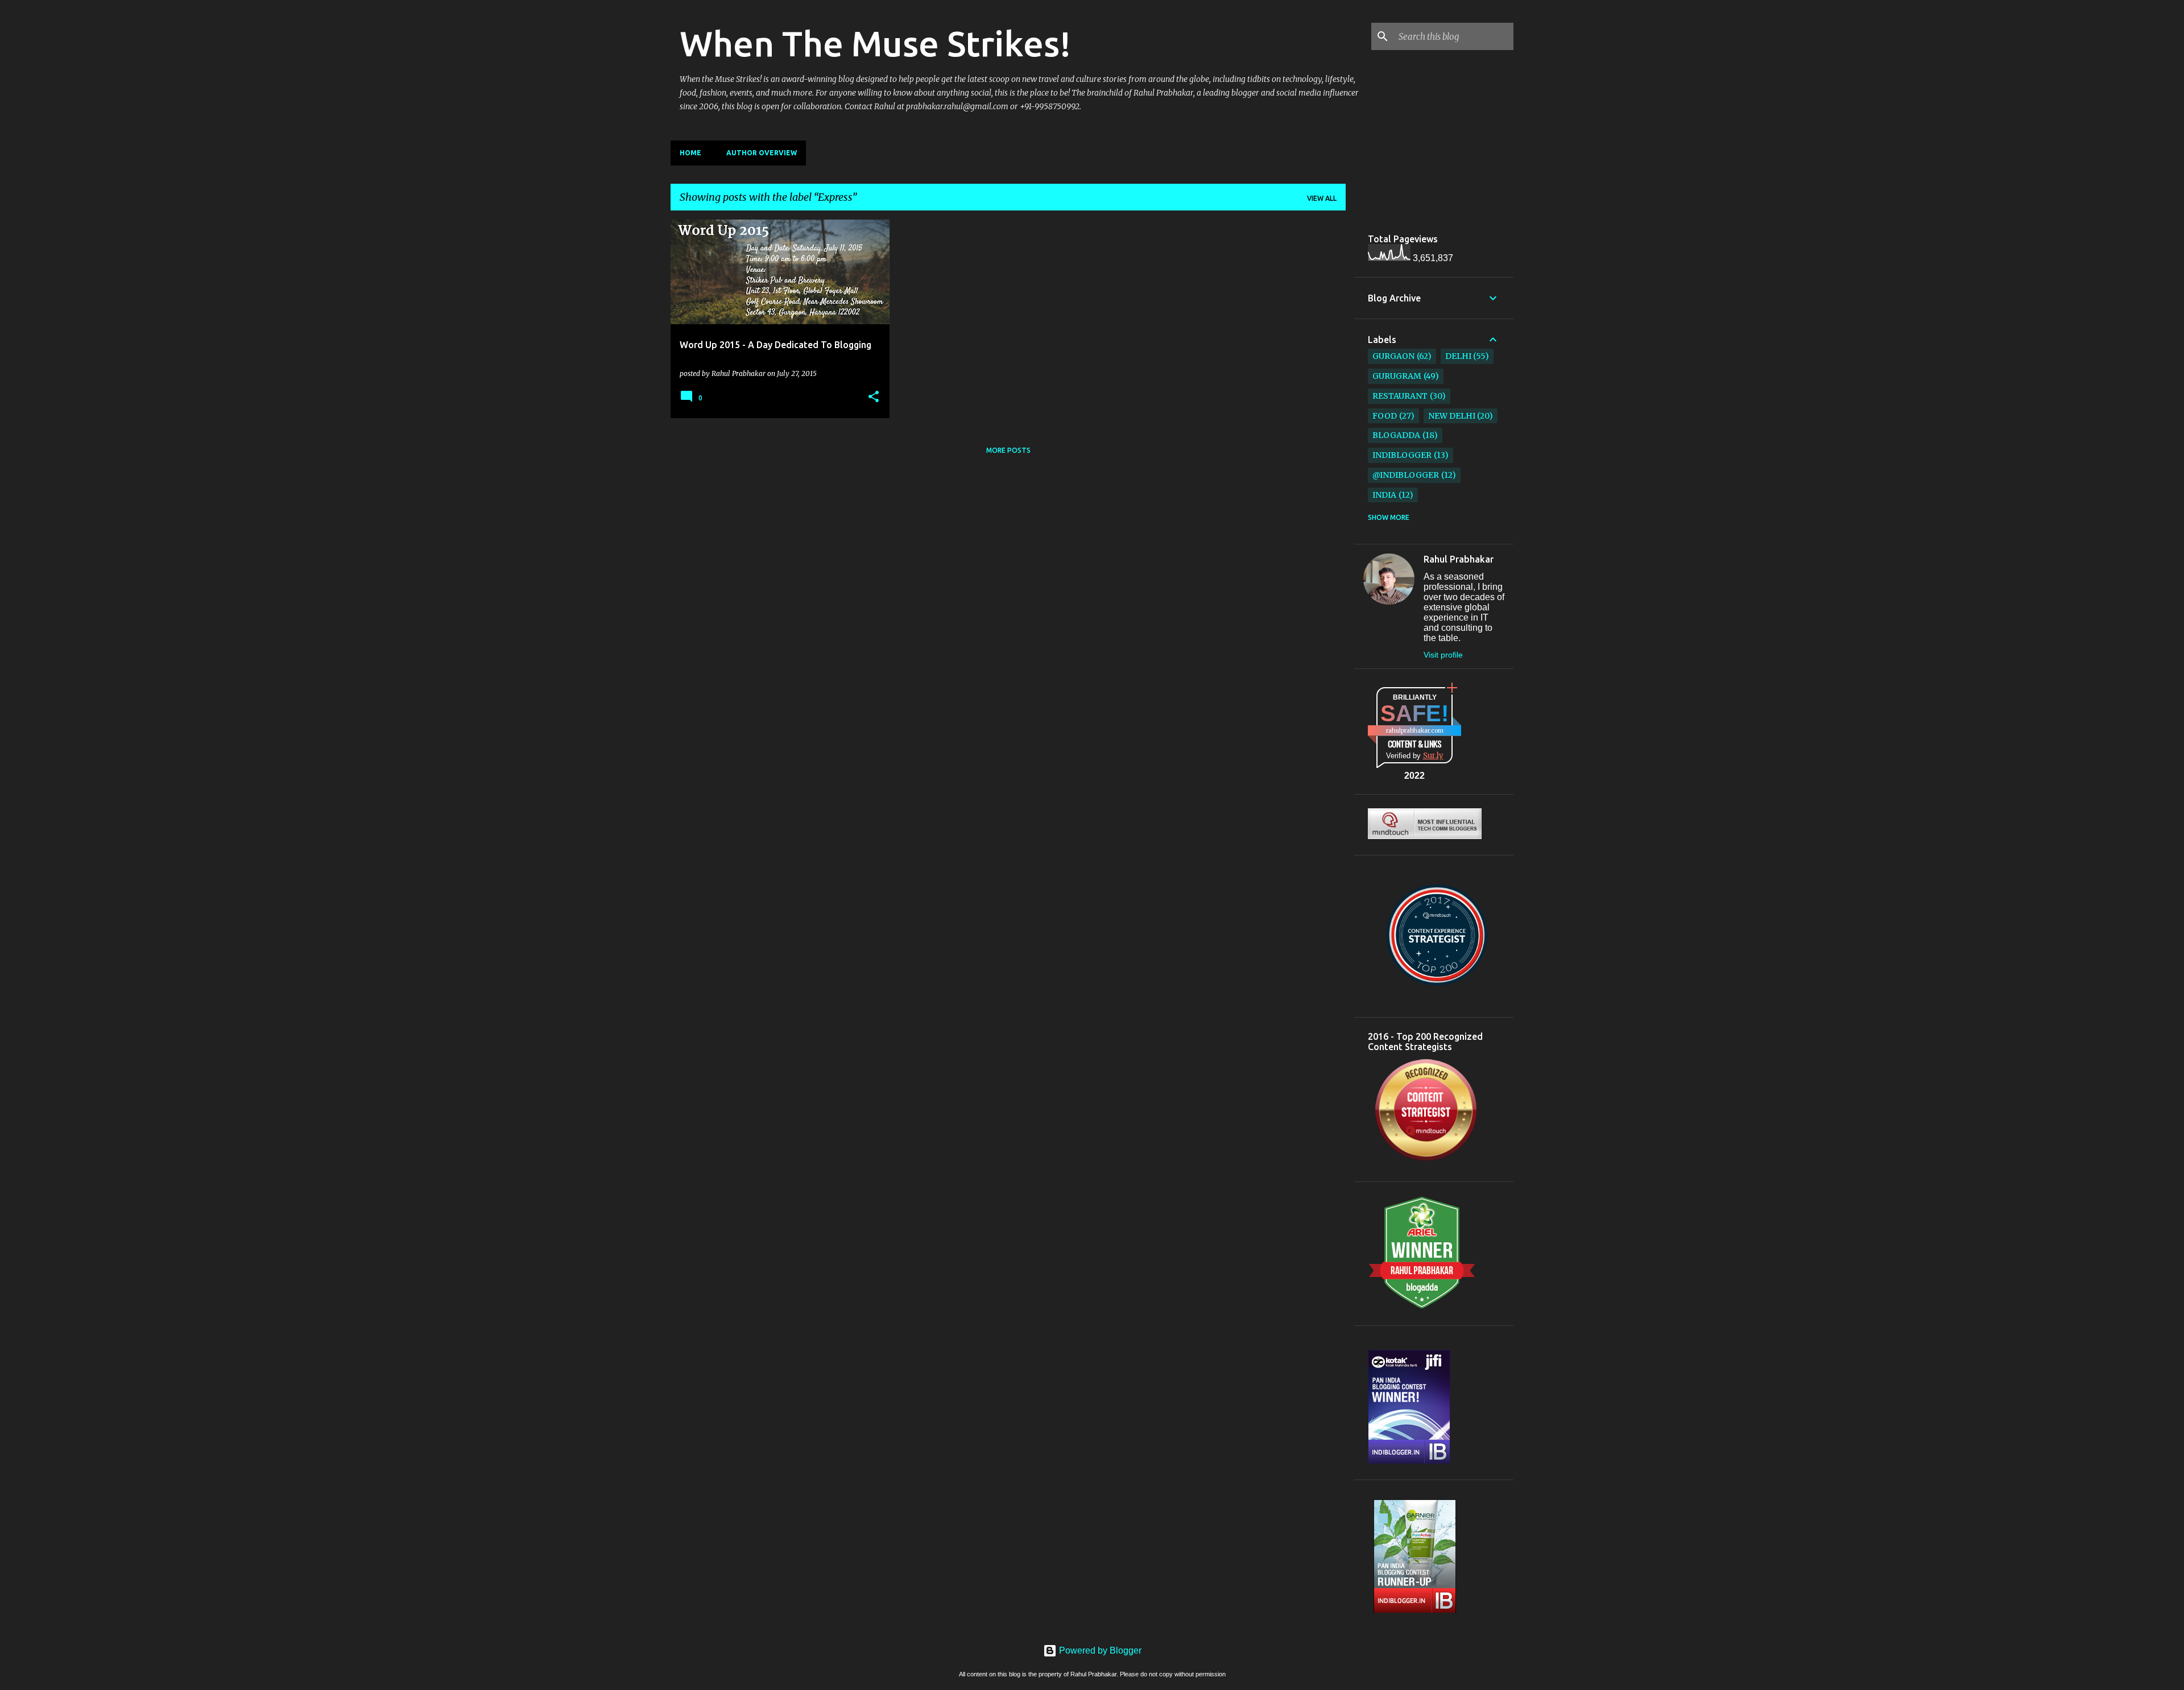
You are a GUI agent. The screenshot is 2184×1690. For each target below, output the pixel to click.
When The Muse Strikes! (875, 43)
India (1384, 495)
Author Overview (762, 153)
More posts (1008, 450)
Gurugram (1397, 376)
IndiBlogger (1402, 455)
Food (1385, 416)
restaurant (1400, 396)
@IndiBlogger (1406, 475)
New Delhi (1452, 416)
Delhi (1458, 356)
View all (1322, 198)
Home (690, 153)
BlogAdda (1396, 435)
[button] (874, 397)
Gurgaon (1393, 356)
